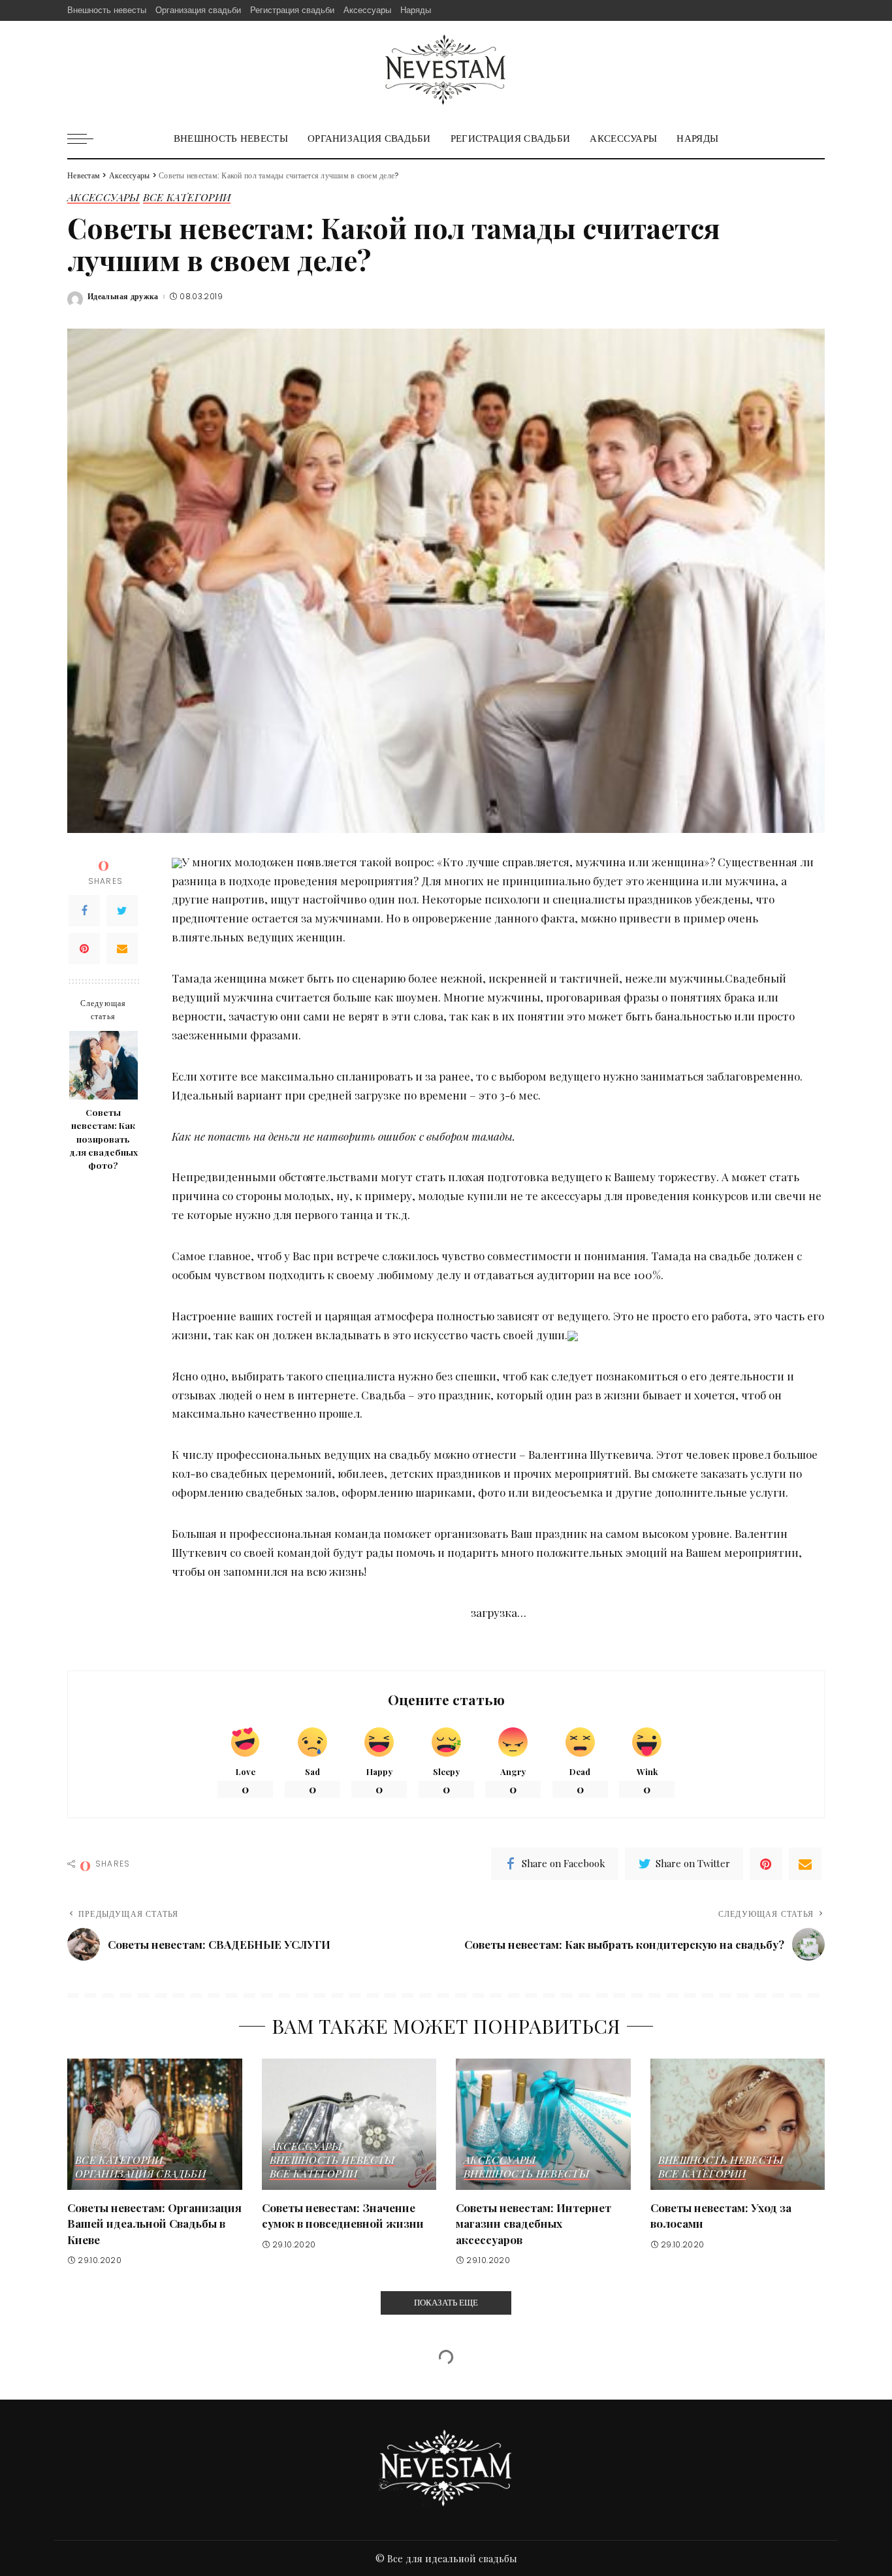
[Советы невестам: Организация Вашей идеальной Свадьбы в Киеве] (155, 2124)
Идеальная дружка (123, 297)
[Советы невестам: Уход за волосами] (738, 2124)
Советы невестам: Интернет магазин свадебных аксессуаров (534, 2224)
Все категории (187, 198)
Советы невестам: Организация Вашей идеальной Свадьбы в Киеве (154, 2224)
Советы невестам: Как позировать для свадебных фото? (104, 1138)
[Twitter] (122, 911)
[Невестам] (446, 70)
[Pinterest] (84, 949)
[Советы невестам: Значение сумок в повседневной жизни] (349, 2124)
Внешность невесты (332, 2160)
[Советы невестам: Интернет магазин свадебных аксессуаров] (543, 2124)
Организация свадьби (140, 2174)
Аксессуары (104, 198)
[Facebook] (84, 911)
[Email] (122, 949)
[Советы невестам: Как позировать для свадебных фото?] (104, 1065)
